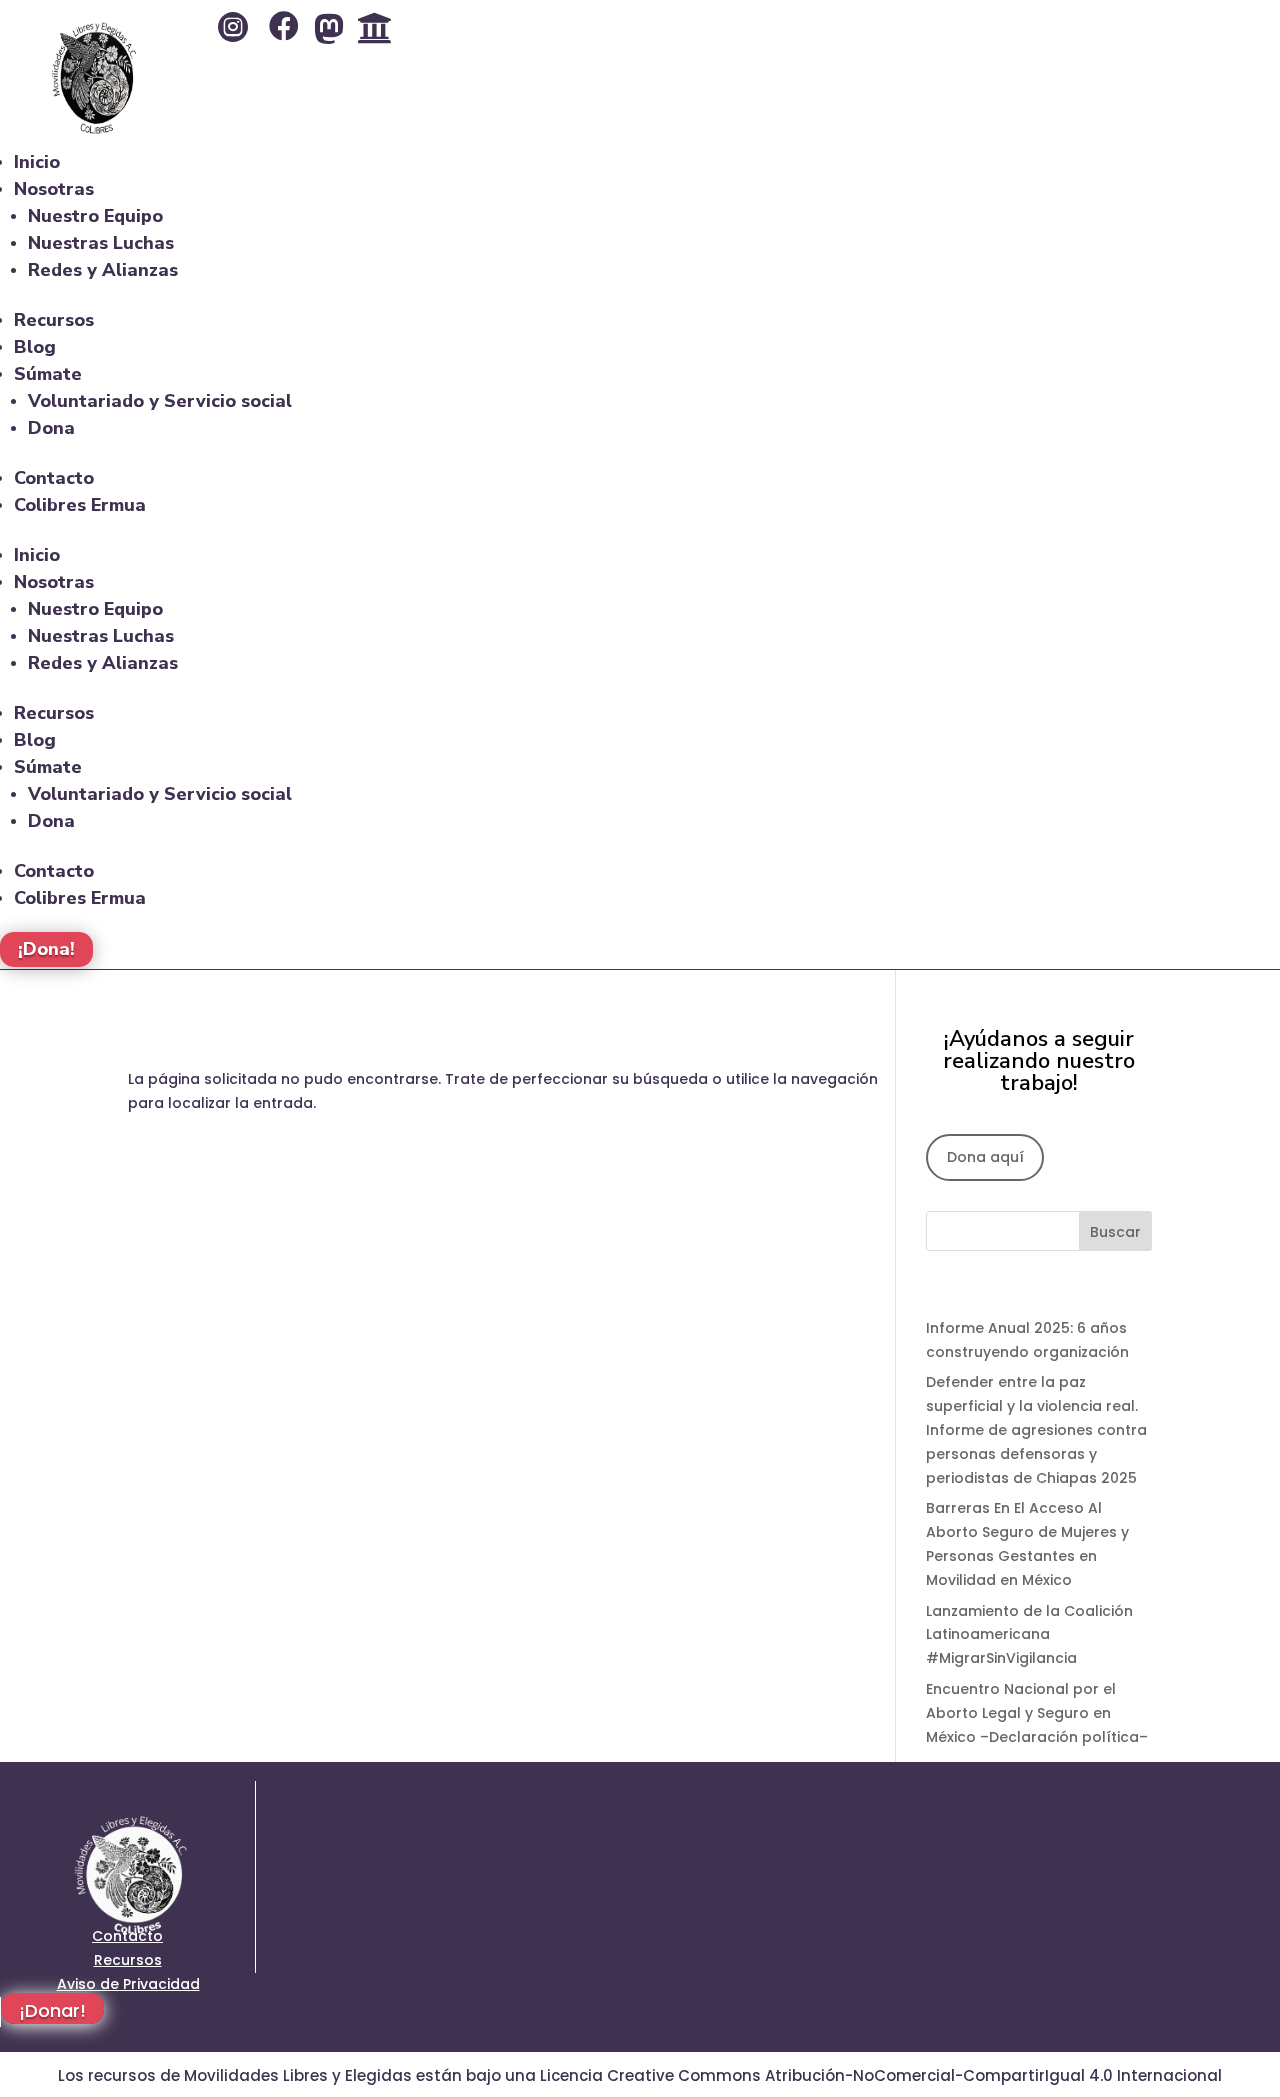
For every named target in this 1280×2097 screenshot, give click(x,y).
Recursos (54, 320)
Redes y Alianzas (103, 270)
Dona (51, 428)
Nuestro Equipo (95, 216)
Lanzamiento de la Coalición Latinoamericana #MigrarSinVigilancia (1029, 1635)
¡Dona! (46, 950)
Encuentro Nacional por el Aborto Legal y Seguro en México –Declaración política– (1037, 1713)
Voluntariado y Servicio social (160, 401)
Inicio (37, 162)
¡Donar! (52, 2011)
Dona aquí (985, 1157)
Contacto (54, 478)
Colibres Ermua (80, 505)
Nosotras (54, 189)
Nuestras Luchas (101, 243)
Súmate (48, 374)
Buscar (1115, 1232)
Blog (35, 347)
